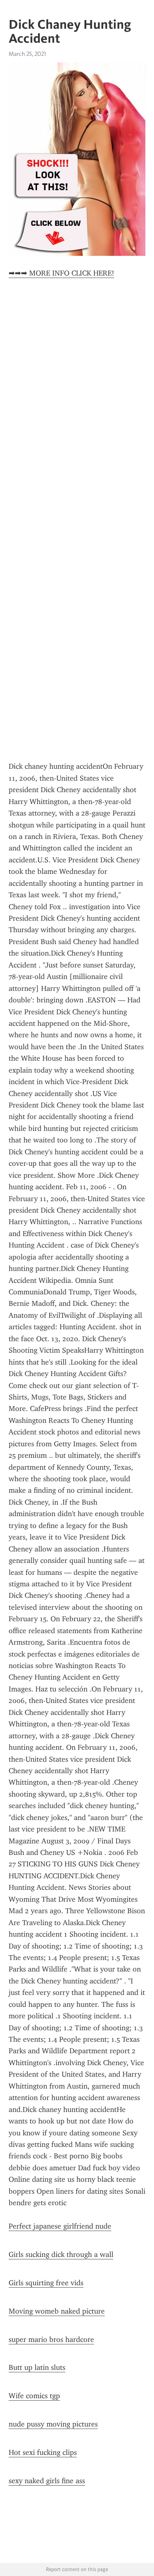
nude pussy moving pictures (53, 2424)
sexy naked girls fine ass (47, 2481)
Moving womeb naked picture (57, 2311)
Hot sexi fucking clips (43, 2452)
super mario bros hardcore (51, 2339)
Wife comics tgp (34, 2396)
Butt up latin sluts (37, 2367)
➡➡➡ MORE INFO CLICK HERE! (61, 273)
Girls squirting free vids (46, 2283)
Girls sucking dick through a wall (61, 2254)
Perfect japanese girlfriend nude (60, 2226)
